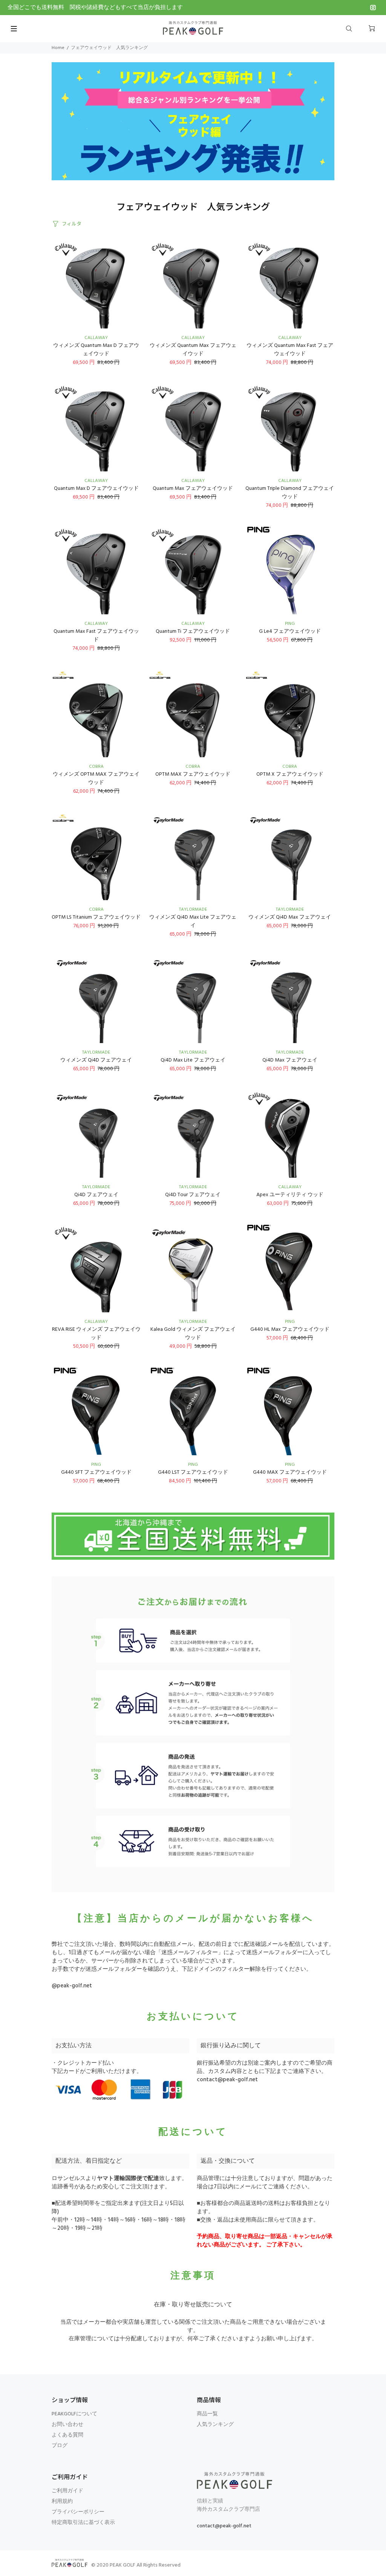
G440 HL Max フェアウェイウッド (290, 1329)
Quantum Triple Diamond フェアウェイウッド (290, 493)
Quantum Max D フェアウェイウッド (96, 489)
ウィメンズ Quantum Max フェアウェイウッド (193, 350)
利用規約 (62, 2502)
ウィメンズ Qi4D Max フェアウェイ (290, 917)
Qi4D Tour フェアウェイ (193, 1195)
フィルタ (72, 223)
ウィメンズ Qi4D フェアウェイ (96, 1060)
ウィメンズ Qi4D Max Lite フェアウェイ (193, 921)
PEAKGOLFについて (74, 2414)
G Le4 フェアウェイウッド (290, 631)
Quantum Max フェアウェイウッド (193, 489)
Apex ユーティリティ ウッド (290, 1195)
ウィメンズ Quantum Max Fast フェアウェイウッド (290, 350)
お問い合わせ (67, 2425)
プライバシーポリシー (78, 2512)
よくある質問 (67, 2435)
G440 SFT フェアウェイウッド (96, 1472)
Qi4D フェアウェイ (96, 1195)
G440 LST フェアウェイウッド (193, 1472)
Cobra (96, 767)
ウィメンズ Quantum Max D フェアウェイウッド (96, 350)
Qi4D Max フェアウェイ (290, 1060)
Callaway (96, 338)
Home (58, 48)
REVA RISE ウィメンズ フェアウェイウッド (96, 1334)
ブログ (60, 2446)
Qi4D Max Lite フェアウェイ (193, 1060)
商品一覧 (207, 2414)
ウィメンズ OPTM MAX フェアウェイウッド (96, 779)
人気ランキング (215, 2425)
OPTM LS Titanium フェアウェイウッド (96, 917)
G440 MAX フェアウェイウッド (290, 1472)
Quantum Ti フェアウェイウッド (193, 631)
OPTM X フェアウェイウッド (290, 774)
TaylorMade (193, 910)
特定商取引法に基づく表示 (83, 2523)
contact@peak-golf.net (227, 2080)
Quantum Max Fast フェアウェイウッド (96, 636)
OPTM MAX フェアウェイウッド (193, 774)
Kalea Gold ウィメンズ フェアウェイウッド (193, 1334)
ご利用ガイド (67, 2491)
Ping (290, 624)
